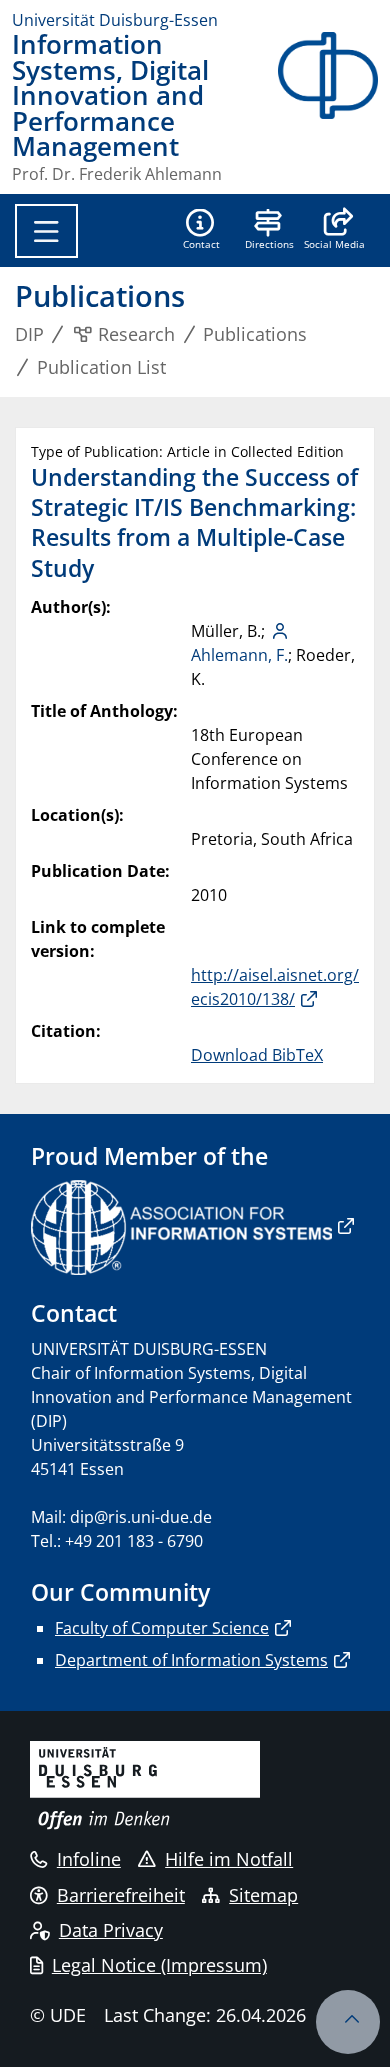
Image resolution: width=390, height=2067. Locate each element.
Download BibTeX (257, 1055)
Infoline (89, 1859)
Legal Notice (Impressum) (159, 1965)
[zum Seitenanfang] (348, 2022)
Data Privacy (111, 1930)
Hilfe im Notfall (229, 1859)
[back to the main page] (328, 107)
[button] (334, 231)
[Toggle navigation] (46, 231)
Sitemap (263, 1895)
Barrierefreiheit (121, 1895)
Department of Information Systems (191, 1660)
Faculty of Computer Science (162, 1628)
